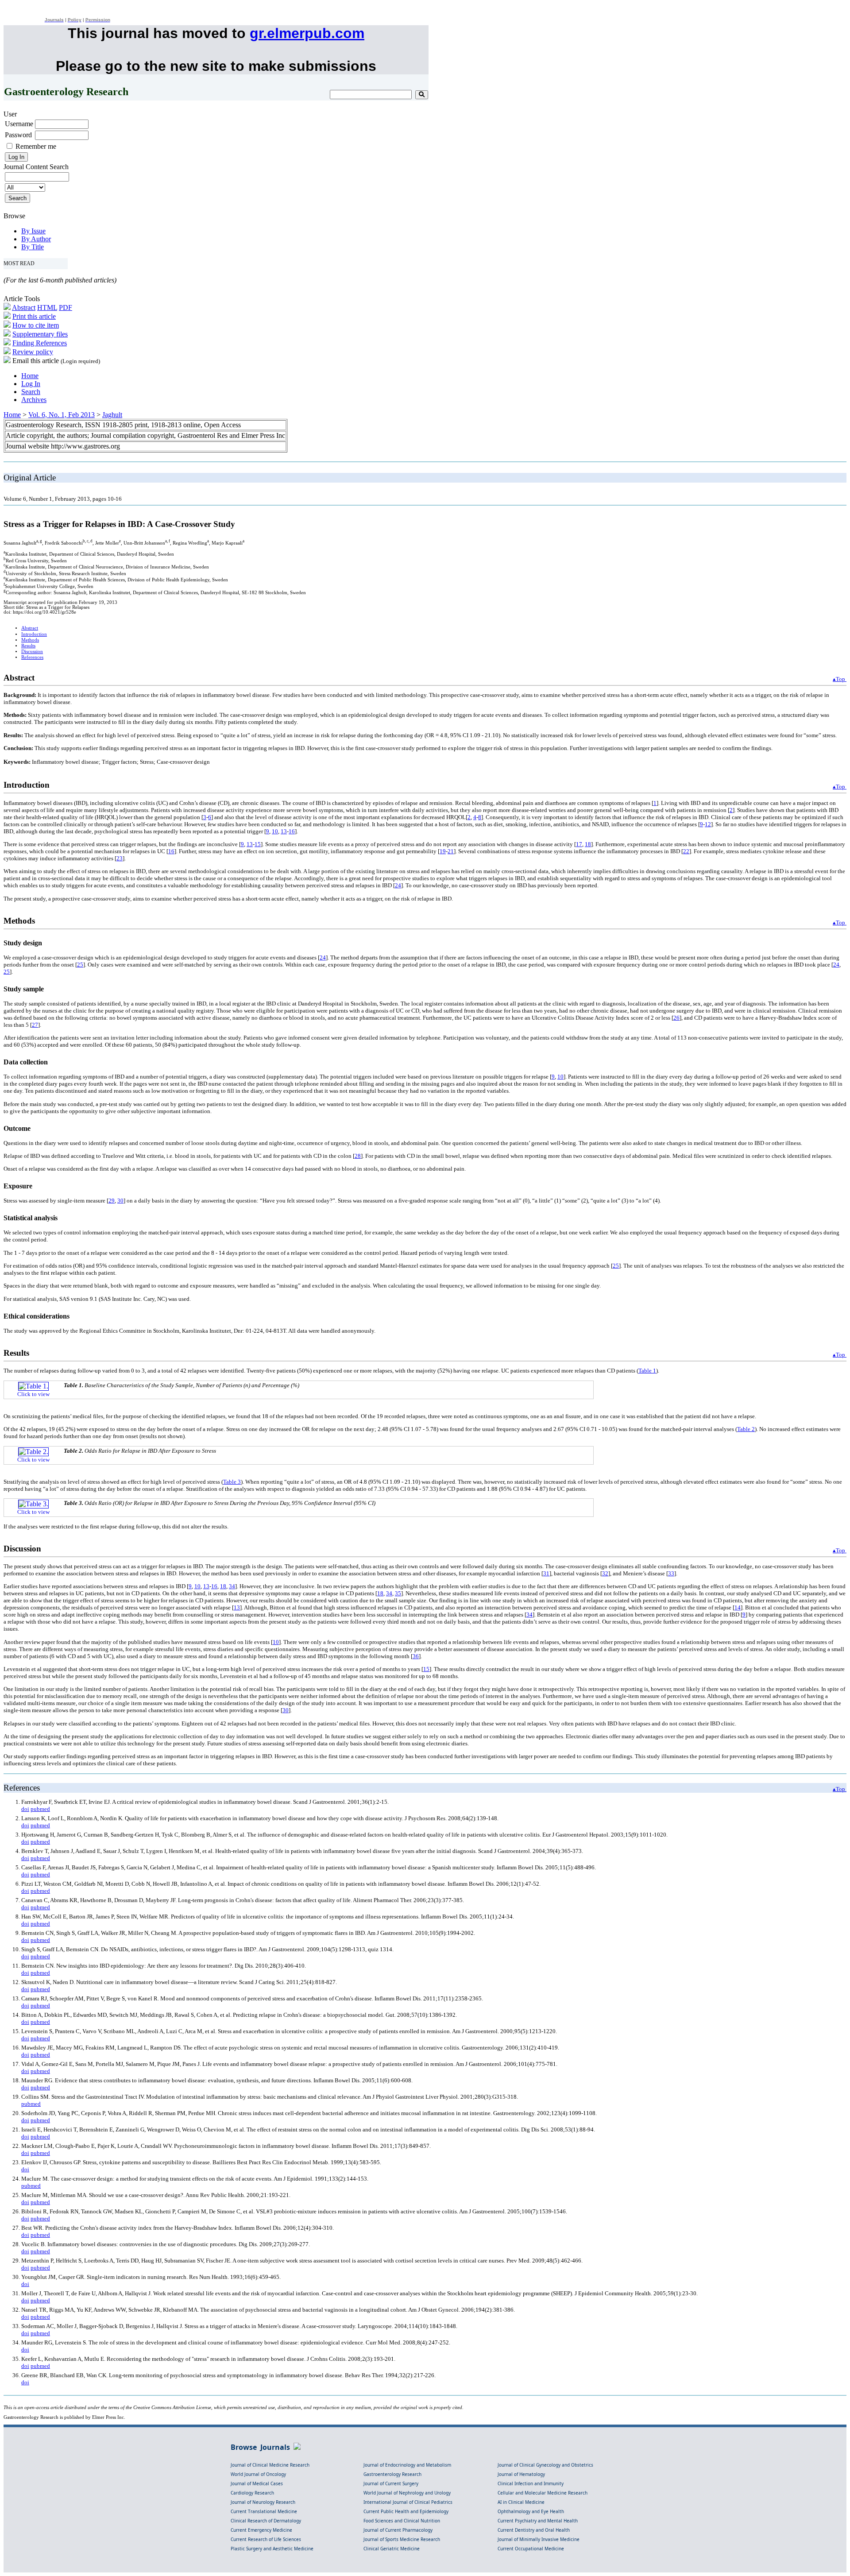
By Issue (33, 231)
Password (18, 135)
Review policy (33, 352)
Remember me (36, 146)
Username (19, 124)
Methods (30, 640)
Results (28, 646)
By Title (33, 247)
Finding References (40, 343)
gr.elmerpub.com (307, 33)
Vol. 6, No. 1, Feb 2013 (62, 415)
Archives (34, 400)
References (32, 657)
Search (31, 392)
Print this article (34, 316)
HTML (47, 307)
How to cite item (36, 325)
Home (30, 376)
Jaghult (112, 415)
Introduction (34, 634)
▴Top (840, 679)
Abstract (24, 307)
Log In (31, 384)
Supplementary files (40, 334)
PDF (66, 307)
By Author (36, 239)
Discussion (32, 652)
